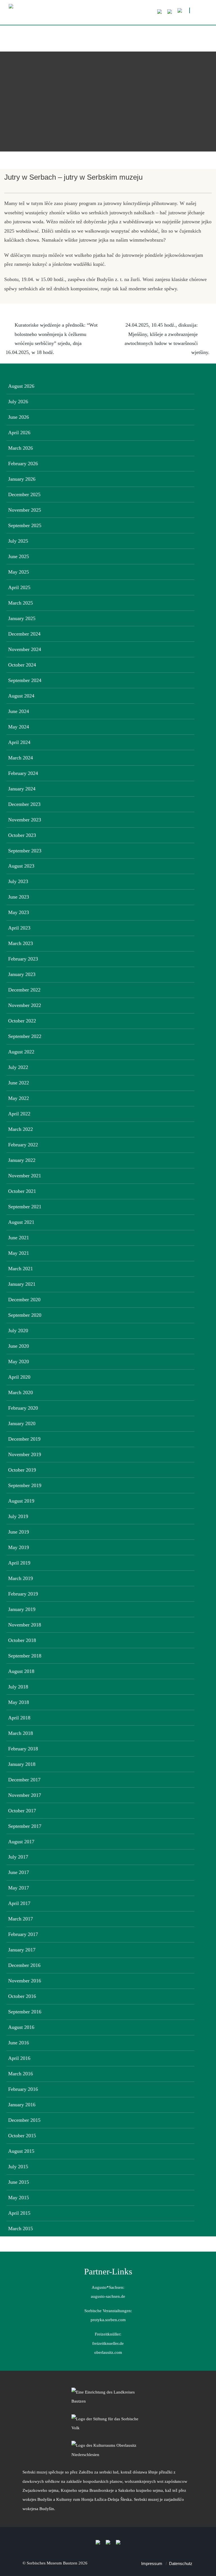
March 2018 (21, 1733)
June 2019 (19, 1532)
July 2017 (18, 1857)
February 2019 (23, 1594)
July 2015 (18, 2167)
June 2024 (19, 711)
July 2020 (18, 1331)
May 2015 (19, 2198)
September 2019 (25, 1485)
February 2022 (23, 1145)
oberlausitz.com (108, 2352)
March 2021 (21, 1269)
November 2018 (25, 1625)
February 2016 (23, 2089)
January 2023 (22, 974)
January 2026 (22, 479)
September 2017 (25, 1826)
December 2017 (24, 1780)
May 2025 (19, 572)
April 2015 (19, 2213)
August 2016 (21, 2027)
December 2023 (24, 804)
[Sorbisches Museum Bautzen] (93, 15)
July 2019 (18, 1516)
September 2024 (25, 680)
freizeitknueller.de (108, 2343)
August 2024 (21, 696)
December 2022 (24, 990)
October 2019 (22, 1470)
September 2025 (25, 525)
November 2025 (25, 510)
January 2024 (22, 789)
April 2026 (19, 433)
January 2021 (22, 1284)
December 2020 (24, 1300)
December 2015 (24, 2120)
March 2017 (21, 1919)
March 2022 (21, 1129)
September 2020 (25, 1315)
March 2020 (21, 1392)
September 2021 (25, 1207)
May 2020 (19, 1361)
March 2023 (21, 943)
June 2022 (19, 1083)
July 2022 (18, 1067)
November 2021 (25, 1176)
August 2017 (21, 1842)
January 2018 (22, 1764)
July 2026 (18, 402)
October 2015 (22, 2136)
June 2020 (19, 1346)
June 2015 (19, 2182)
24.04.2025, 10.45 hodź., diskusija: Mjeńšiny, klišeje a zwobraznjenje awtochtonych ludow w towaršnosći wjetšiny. (167, 339)
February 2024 (23, 773)
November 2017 (25, 1795)
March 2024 (21, 758)
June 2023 (19, 897)
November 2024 (25, 649)
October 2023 (22, 835)
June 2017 (19, 1872)
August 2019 (21, 1501)
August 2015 (21, 2151)
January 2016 (22, 2105)
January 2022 (22, 1160)
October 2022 (22, 1021)
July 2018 (18, 1687)
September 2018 (25, 1656)
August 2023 (21, 866)
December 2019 (24, 1439)
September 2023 (25, 851)
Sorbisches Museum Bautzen (52, 2563)
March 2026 (21, 448)
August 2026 (21, 386)
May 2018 (19, 1702)
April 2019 (19, 1563)
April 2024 (19, 742)
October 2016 (22, 1996)
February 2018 (23, 1749)
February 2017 (23, 1934)
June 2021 (19, 1238)
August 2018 (21, 1671)
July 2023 (18, 881)
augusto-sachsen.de (108, 2296)
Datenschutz (181, 2563)
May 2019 (19, 1547)
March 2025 (21, 603)
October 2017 (22, 1811)
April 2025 (19, 587)
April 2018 (19, 1718)
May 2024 (19, 727)
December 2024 (24, 634)
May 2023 (19, 912)
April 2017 (19, 1903)
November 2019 (25, 1454)
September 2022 (25, 1036)
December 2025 (24, 494)
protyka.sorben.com (108, 2320)
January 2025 (22, 618)
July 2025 (18, 541)
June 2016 (19, 2043)
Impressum (152, 2563)
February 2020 (23, 1408)
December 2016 (24, 1965)
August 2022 (21, 1052)
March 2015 (21, 2229)
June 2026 (19, 417)
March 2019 (21, 1578)
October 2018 (22, 1640)
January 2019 (22, 1609)
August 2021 (21, 1222)
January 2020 (22, 1423)
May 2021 (19, 1253)
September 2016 (25, 2012)
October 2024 (22, 665)
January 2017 (22, 1950)
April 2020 (19, 1377)
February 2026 (23, 463)
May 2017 (19, 1888)
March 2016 (21, 2074)
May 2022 (19, 1098)
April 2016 (19, 2058)
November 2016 (25, 1981)
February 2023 (23, 959)
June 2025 (19, 556)
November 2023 (25, 820)
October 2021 (22, 1191)
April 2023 (19, 928)
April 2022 (19, 1114)
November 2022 (25, 1005)
